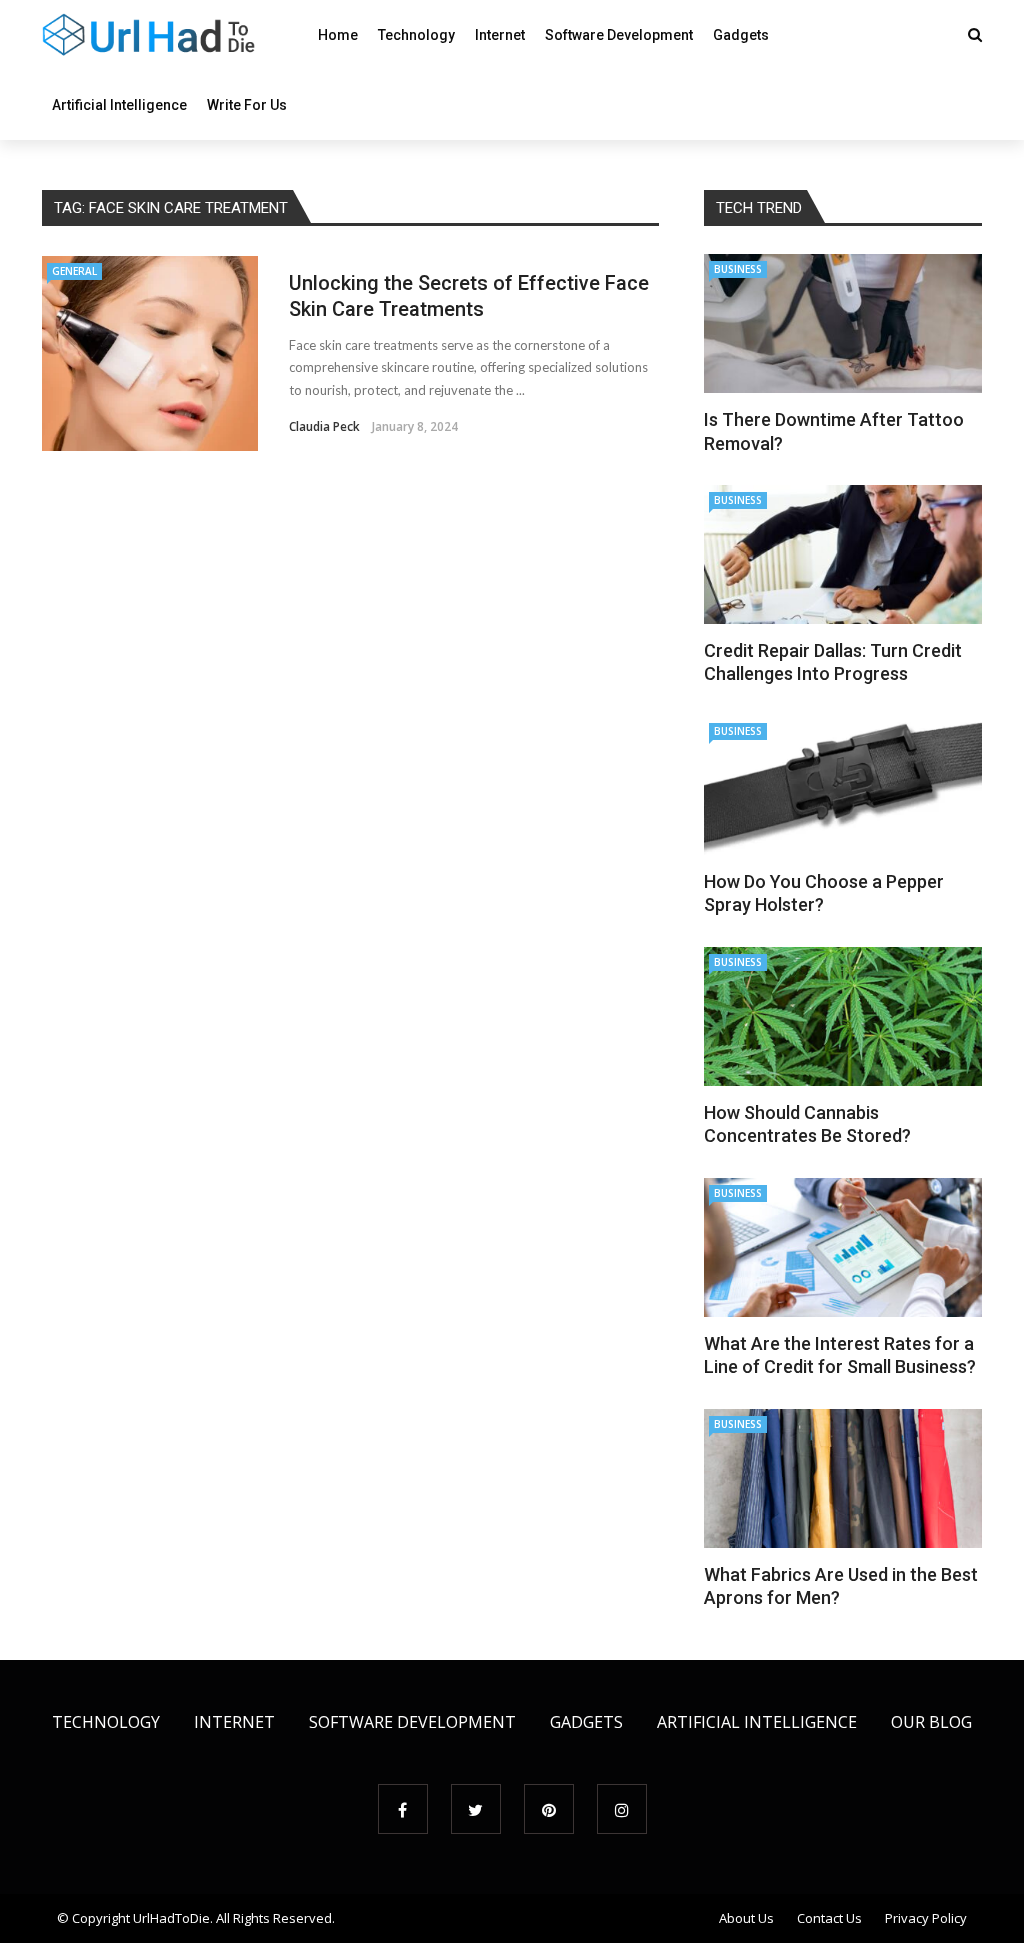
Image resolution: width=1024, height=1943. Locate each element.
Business (738, 269)
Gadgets (741, 35)
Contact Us (829, 1918)
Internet (500, 35)
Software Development (619, 35)
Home (338, 35)
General (74, 271)
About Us (746, 1918)
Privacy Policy (926, 1918)
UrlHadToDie (171, 1918)
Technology (416, 35)
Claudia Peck (324, 426)
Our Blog (931, 1722)
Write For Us (247, 105)
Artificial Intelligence (119, 105)
